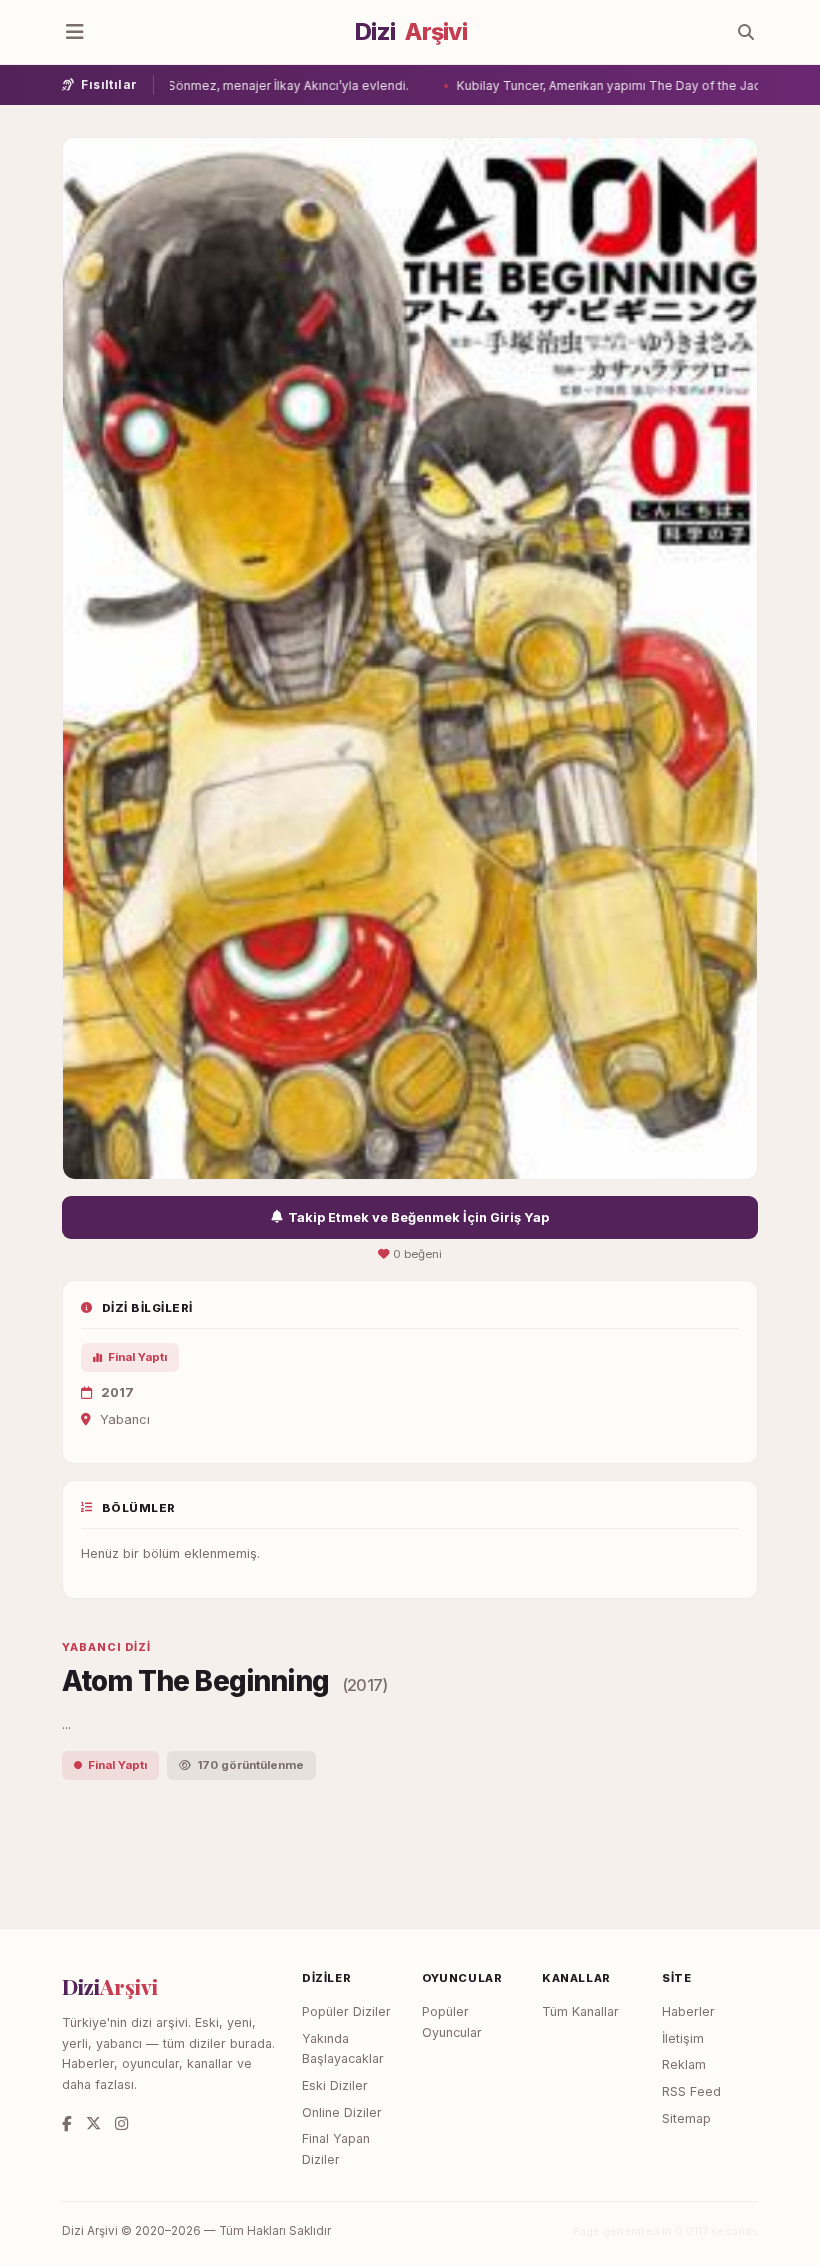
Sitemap (686, 2118)
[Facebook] (67, 2123)
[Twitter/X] (93, 2123)
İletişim (683, 2038)
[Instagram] (121, 2123)
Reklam (684, 2064)
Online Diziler (342, 2112)
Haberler (688, 2011)
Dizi (411, 32)
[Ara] (746, 32)
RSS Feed (691, 2091)
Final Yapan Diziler (336, 2149)
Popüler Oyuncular (452, 2022)
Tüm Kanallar (580, 2011)
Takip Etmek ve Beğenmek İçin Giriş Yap (418, 1217)
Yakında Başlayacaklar (343, 2049)
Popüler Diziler (346, 2011)
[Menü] (75, 32)
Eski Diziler (335, 2085)
